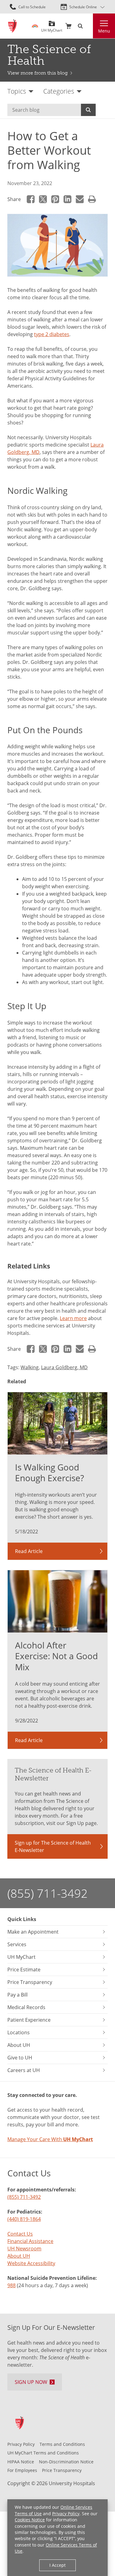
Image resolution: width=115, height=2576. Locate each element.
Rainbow (35, 26)
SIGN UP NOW (31, 2382)
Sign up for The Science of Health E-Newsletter (53, 1846)
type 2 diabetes (52, 334)
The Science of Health (49, 55)
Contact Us (20, 2234)
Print (92, 199)
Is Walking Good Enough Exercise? (50, 1473)
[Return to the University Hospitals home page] (12, 26)
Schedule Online (83, 7)
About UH (19, 2256)
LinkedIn (67, 199)
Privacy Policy (66, 2514)
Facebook (31, 199)
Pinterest (55, 199)
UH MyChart (52, 28)
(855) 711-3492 (48, 1893)
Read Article (29, 1551)
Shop (68, 26)
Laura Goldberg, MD (64, 1367)
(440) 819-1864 (24, 2219)
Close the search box (89, 26)
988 (11, 2285)
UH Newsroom (24, 2248)
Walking (30, 1367)
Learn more (73, 1318)
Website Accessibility (31, 2263)
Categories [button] (59, 91)
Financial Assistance (30, 2241)
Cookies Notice (30, 2520)
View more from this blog (38, 73)
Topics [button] (17, 91)
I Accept (57, 2565)
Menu (104, 31)
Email (80, 199)
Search (88, 110)
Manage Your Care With (50, 2139)
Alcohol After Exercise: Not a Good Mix (56, 1656)
